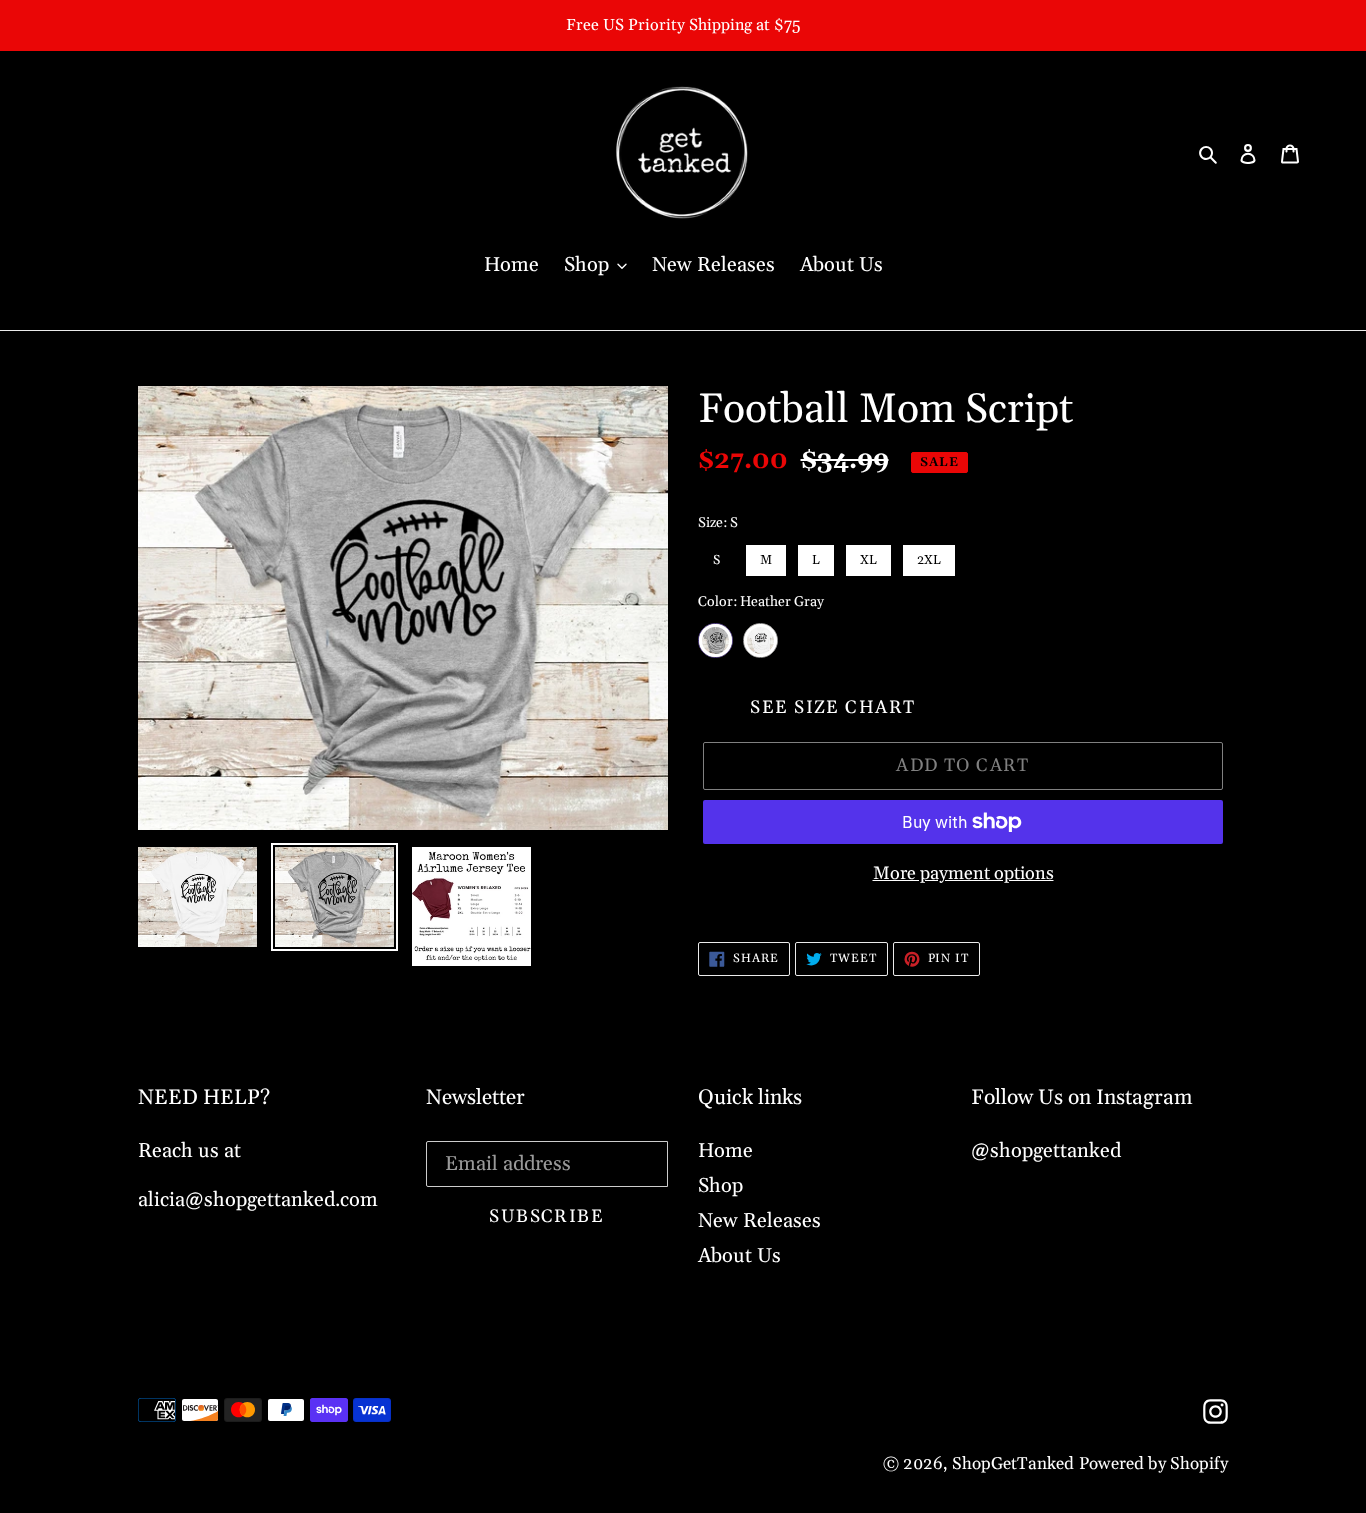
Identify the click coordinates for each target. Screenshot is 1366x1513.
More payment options (963, 873)
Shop (720, 1186)
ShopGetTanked (1013, 1464)
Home (725, 1151)
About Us (739, 1256)
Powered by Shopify (1153, 1464)
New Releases (759, 1221)
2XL (929, 556)
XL (869, 556)
